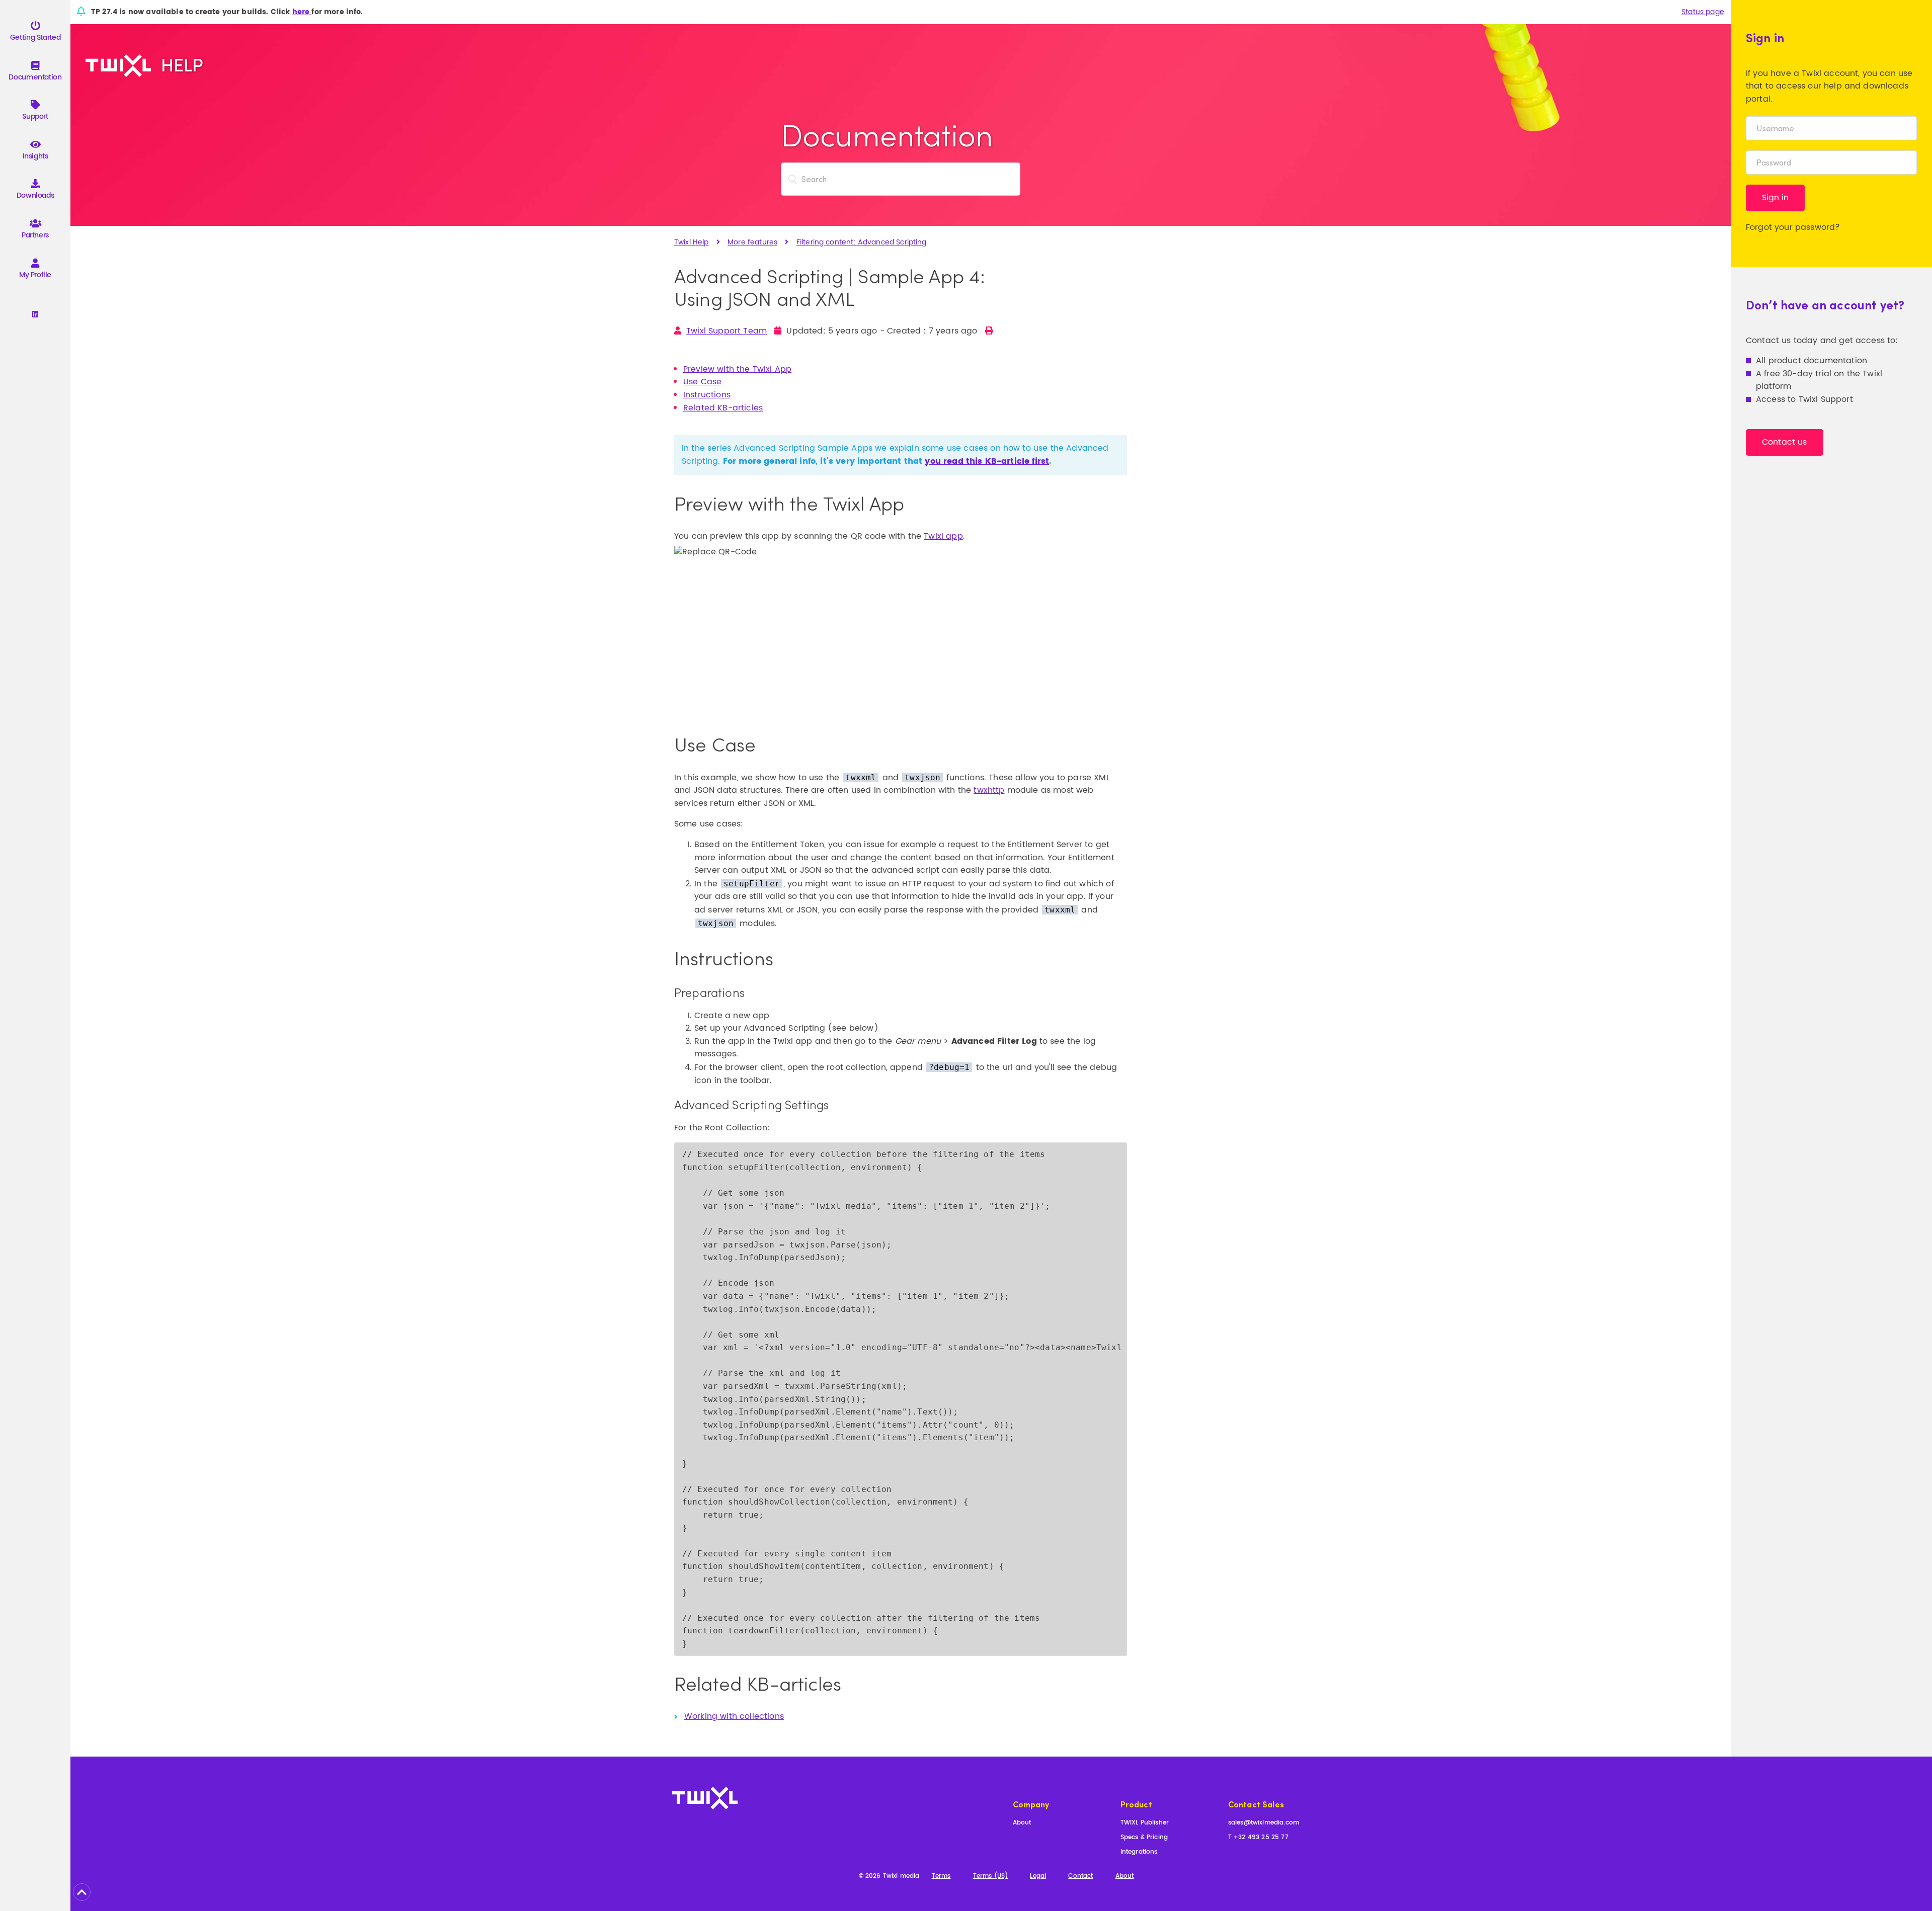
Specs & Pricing (1144, 1838)
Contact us (1785, 442)
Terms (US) (991, 1877)
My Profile (35, 275)
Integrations (1139, 1852)
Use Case (702, 382)
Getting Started (35, 37)
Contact (1080, 1877)
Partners (35, 235)
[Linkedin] (35, 315)
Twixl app (943, 536)
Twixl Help (692, 242)
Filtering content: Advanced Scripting (862, 242)
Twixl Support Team (727, 331)
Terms (941, 1877)
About (1022, 1823)
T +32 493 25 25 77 (1258, 1838)
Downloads (35, 195)
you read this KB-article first (987, 461)
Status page (1703, 12)
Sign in (1775, 198)
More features (752, 242)
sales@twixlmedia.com (1264, 1823)
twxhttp (989, 790)
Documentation (35, 77)
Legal (1038, 1877)
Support (35, 116)
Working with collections (734, 1716)
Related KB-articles (723, 408)
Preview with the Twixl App (737, 369)
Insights (35, 156)
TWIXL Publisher (1145, 1823)
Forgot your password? (1793, 227)
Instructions (707, 395)
